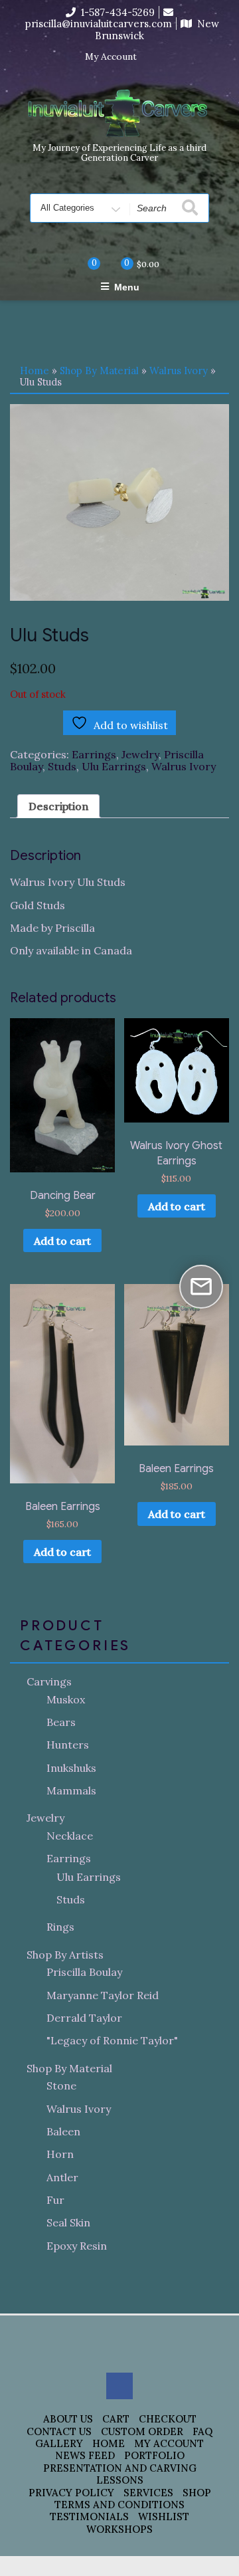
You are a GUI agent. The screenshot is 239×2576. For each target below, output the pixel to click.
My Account (111, 57)
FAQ (202, 2431)
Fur (55, 2200)
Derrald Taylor (84, 2018)
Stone (61, 2086)
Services (148, 2493)
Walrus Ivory (179, 371)
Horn (60, 2154)
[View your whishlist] (83, 264)
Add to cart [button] (62, 1241)
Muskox (66, 1699)
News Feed (85, 2455)
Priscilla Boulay (84, 1972)
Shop (197, 2493)
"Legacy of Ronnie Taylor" (112, 2040)
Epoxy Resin (77, 2246)
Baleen (63, 2131)
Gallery (59, 2443)
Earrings (94, 754)
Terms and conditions (119, 2505)
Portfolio (154, 2455)
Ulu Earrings (114, 766)
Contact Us (59, 2431)
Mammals (71, 1790)
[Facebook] (155, 57)
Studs (62, 766)
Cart (116, 2419)
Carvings (49, 1681)
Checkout (168, 2419)
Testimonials (89, 2517)
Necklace (70, 1836)
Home (35, 371)
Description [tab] (58, 806)
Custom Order (142, 2431)
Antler (62, 2177)
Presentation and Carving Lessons (120, 2474)
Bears (61, 1722)
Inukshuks (71, 1768)
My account (169, 2443)
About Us (68, 2419)
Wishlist (164, 2517)
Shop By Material (99, 371)
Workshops (119, 2529)
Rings (60, 1927)
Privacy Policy (71, 2493)
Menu (127, 287)
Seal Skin (68, 2222)
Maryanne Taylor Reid (103, 1995)
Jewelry (140, 754)
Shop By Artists (65, 1955)
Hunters (68, 1745)
